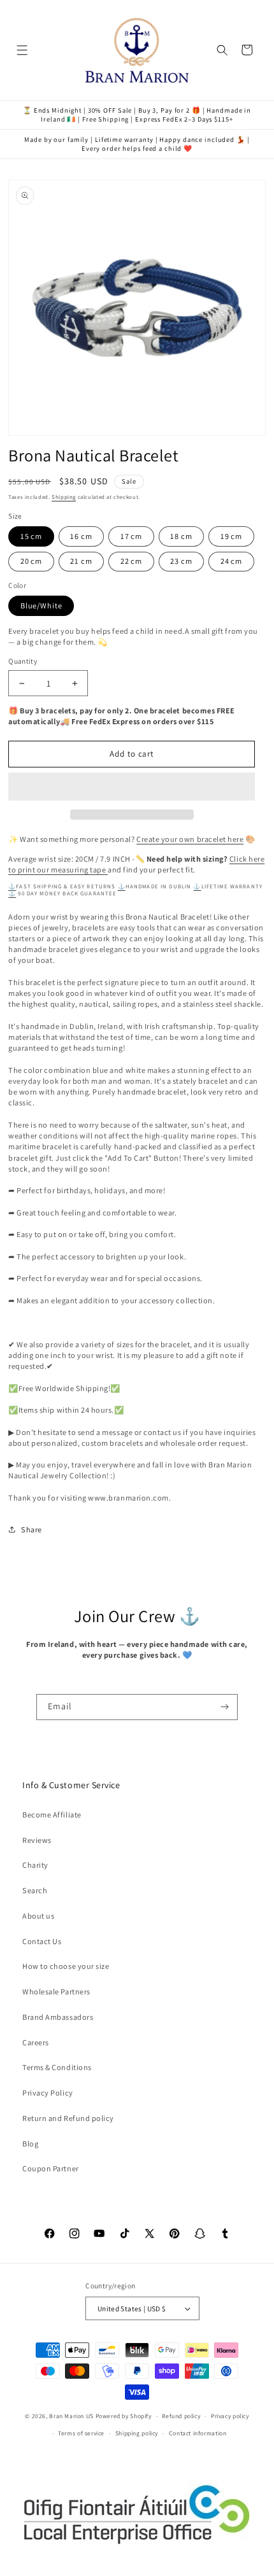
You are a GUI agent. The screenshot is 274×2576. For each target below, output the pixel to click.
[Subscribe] (225, 1707)
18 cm (181, 536)
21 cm (81, 561)
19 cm (231, 536)
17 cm (131, 536)
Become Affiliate (52, 1815)
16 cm (81, 536)
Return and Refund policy (68, 2118)
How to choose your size (66, 1966)
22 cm (131, 561)
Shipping (64, 497)
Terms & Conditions (57, 2067)
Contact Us (42, 1941)
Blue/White (41, 605)
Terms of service (81, 2433)
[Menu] (23, 50)
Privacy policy (230, 2416)
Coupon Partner (50, 2168)
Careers (36, 2042)
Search (35, 1890)
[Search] (223, 50)
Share (32, 1529)
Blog (30, 2144)
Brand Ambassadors (58, 2017)
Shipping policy (137, 2433)
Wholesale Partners (56, 1991)
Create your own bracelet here (190, 839)
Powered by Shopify (124, 2416)
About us (38, 1916)
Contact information (198, 2433)
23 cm (181, 561)
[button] (132, 787)
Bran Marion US (71, 2416)
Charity (35, 1865)
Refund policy (181, 2416)
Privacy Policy (47, 2093)
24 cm (231, 561)
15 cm (31, 536)
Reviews (37, 1840)
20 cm (31, 561)
